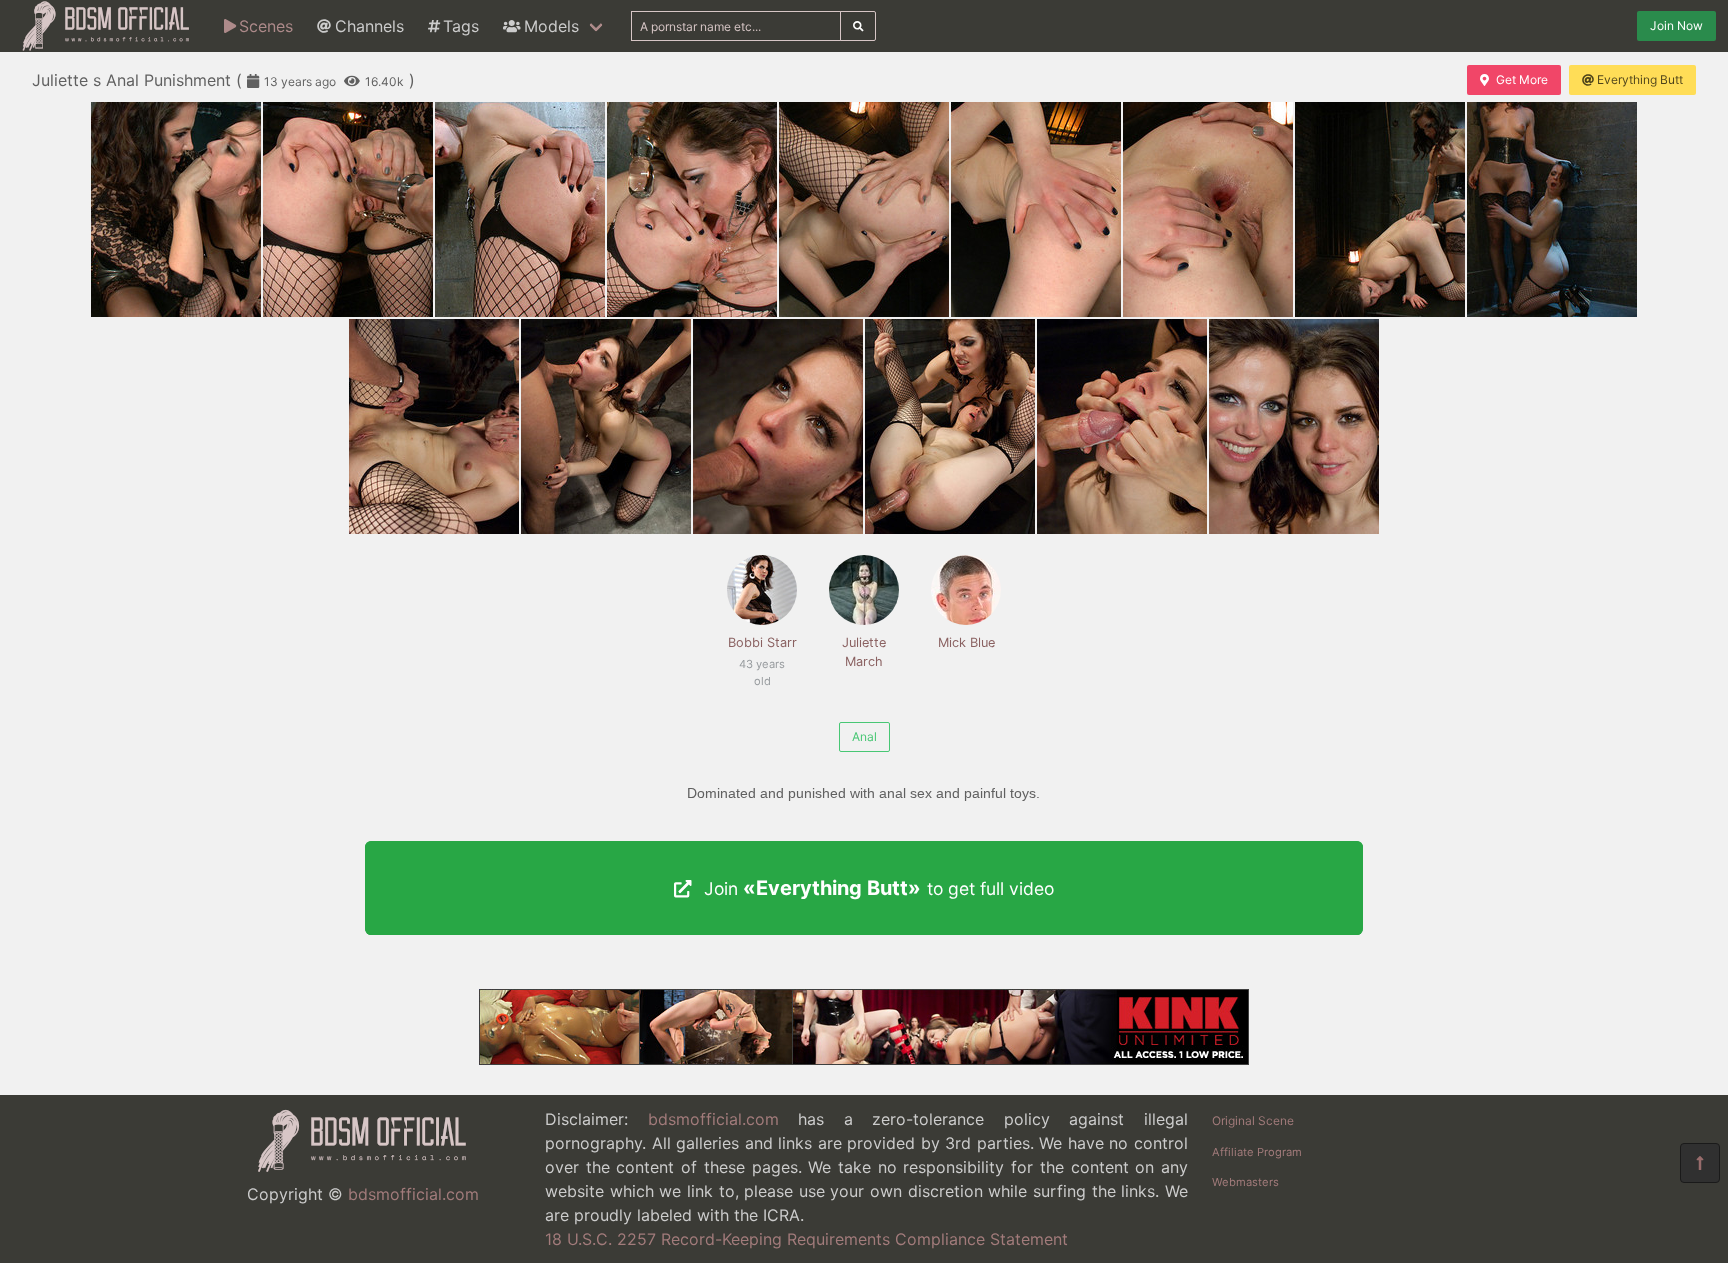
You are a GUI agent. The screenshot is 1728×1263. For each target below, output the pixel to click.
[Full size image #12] (950, 426)
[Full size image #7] (1380, 209)
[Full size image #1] (348, 209)
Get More (1522, 79)
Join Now (1676, 25)
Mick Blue (966, 642)
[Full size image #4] (864, 209)
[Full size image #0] (176, 209)
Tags (461, 26)
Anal (864, 736)
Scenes (266, 26)
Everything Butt (1640, 79)
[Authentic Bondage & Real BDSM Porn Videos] (864, 1059)
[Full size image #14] (1294, 426)
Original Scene (1253, 1120)
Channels (369, 26)
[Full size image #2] (520, 209)
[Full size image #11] (778, 426)
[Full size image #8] (1552, 209)
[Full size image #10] (606, 426)
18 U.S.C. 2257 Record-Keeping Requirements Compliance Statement (806, 1239)
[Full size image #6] (1208, 209)
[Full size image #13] (1122, 426)
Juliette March (864, 652)
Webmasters (1245, 1182)
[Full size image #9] (434, 426)
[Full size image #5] (1036, 209)
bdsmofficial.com (413, 1194)
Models (551, 26)
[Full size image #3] (692, 209)
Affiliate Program (1257, 1152)
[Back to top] (1700, 1163)
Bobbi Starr (762, 653)
